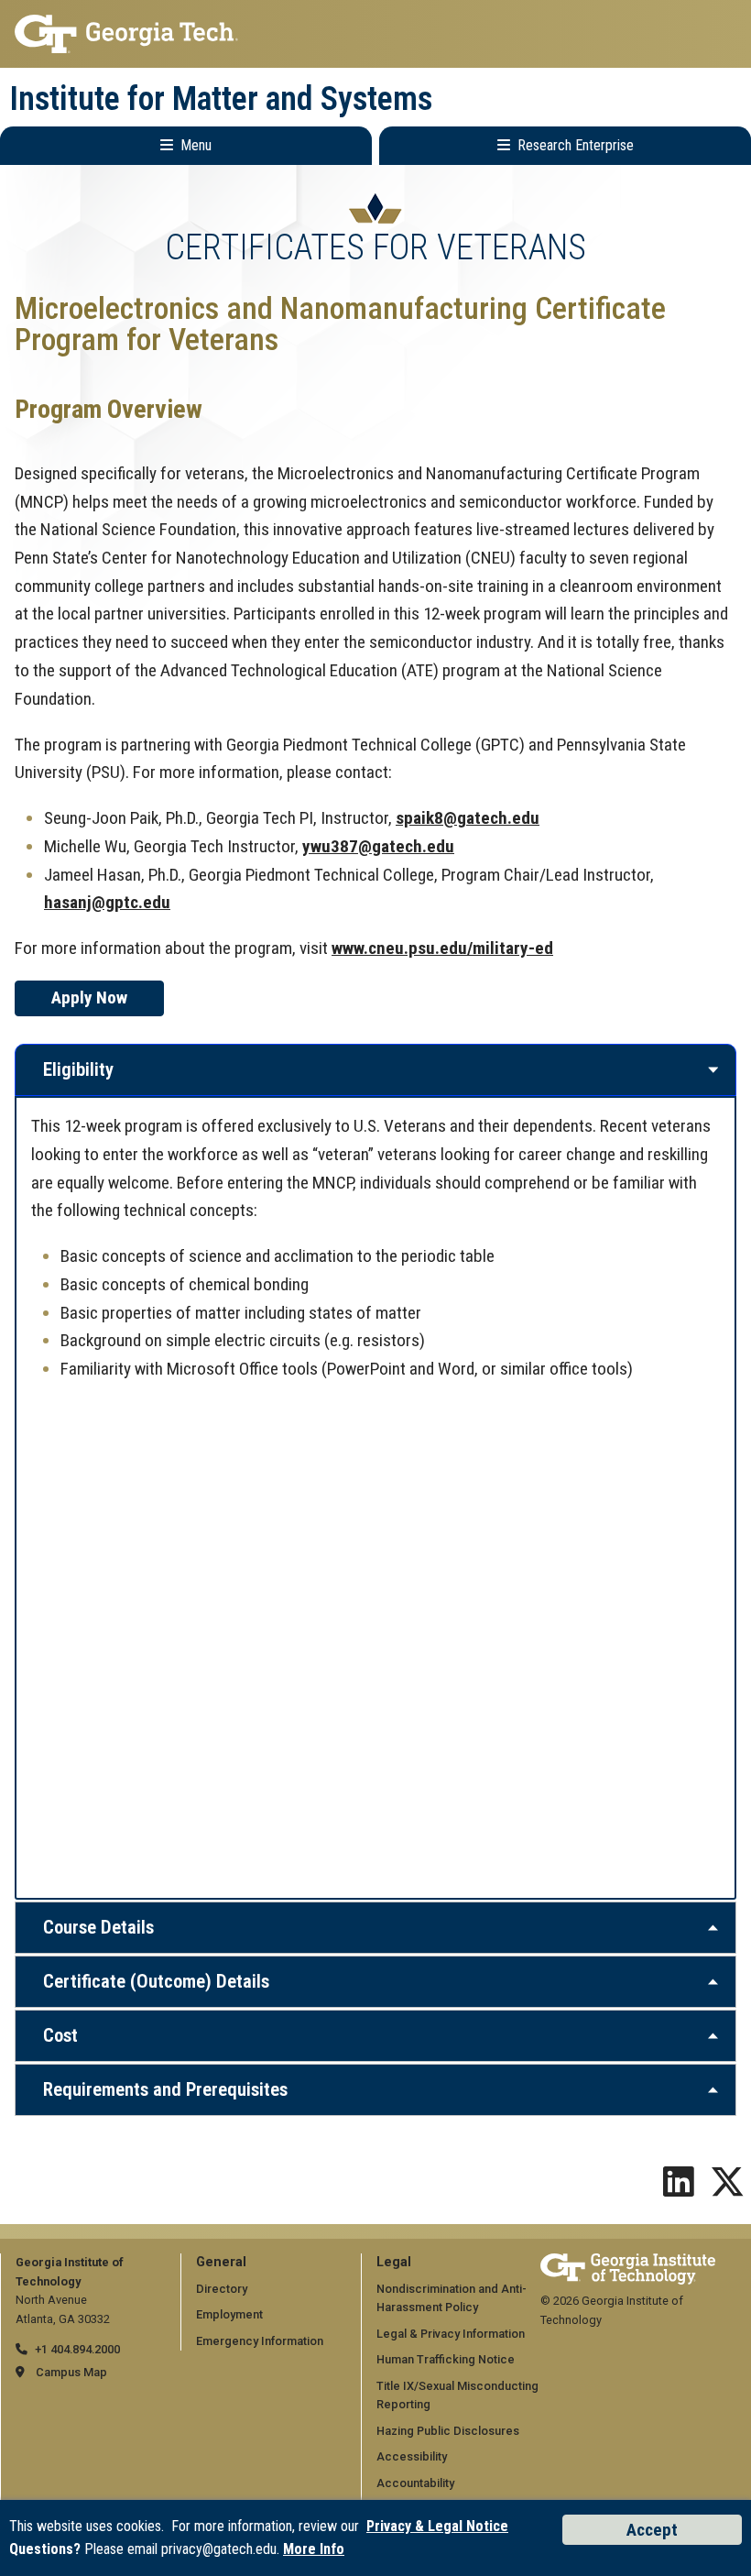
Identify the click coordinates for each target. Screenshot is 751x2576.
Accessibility (412, 2456)
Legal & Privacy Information (451, 2334)
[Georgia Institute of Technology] (375, 34)
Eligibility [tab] (78, 1069)
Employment (229, 2314)
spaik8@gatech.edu (468, 818)
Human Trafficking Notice (446, 2359)
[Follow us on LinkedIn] (679, 2189)
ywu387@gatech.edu (378, 846)
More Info (314, 2549)
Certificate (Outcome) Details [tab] (156, 1981)
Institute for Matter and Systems (221, 99)
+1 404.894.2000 (77, 2349)
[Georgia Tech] (628, 2262)
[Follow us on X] (727, 2189)
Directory (222, 2289)
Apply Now (89, 998)
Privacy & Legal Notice (437, 2526)
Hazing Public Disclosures (448, 2431)
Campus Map (71, 2372)
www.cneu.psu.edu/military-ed (442, 948)
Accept (652, 2530)
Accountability (415, 2483)
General (221, 2262)
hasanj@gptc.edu (107, 902)
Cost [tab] (60, 2035)
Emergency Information (260, 2341)
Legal (394, 2262)
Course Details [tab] (98, 1927)
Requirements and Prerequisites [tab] (165, 2089)
